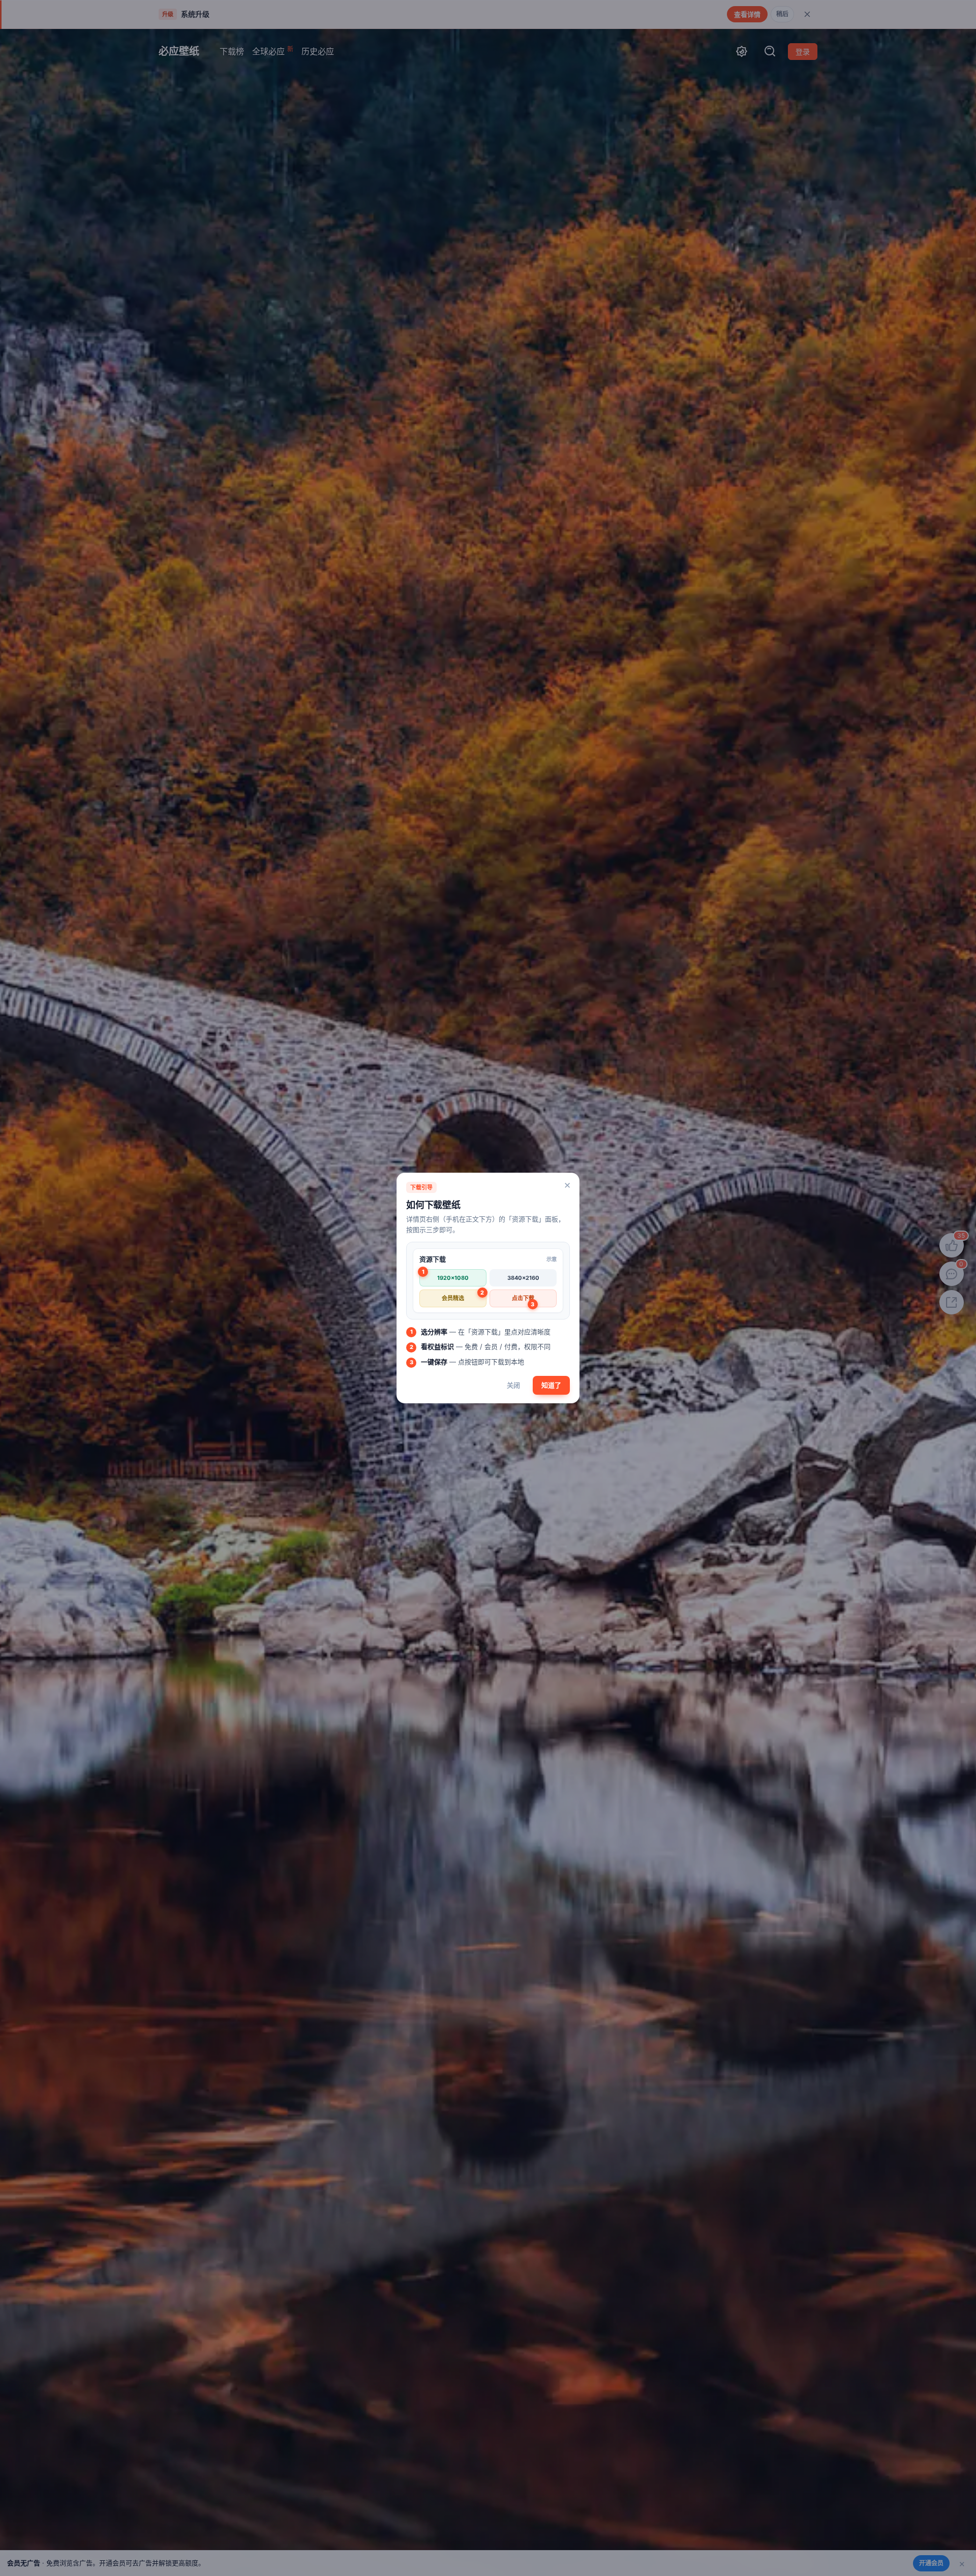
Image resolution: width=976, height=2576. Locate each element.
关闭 (513, 1385)
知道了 (551, 1385)
